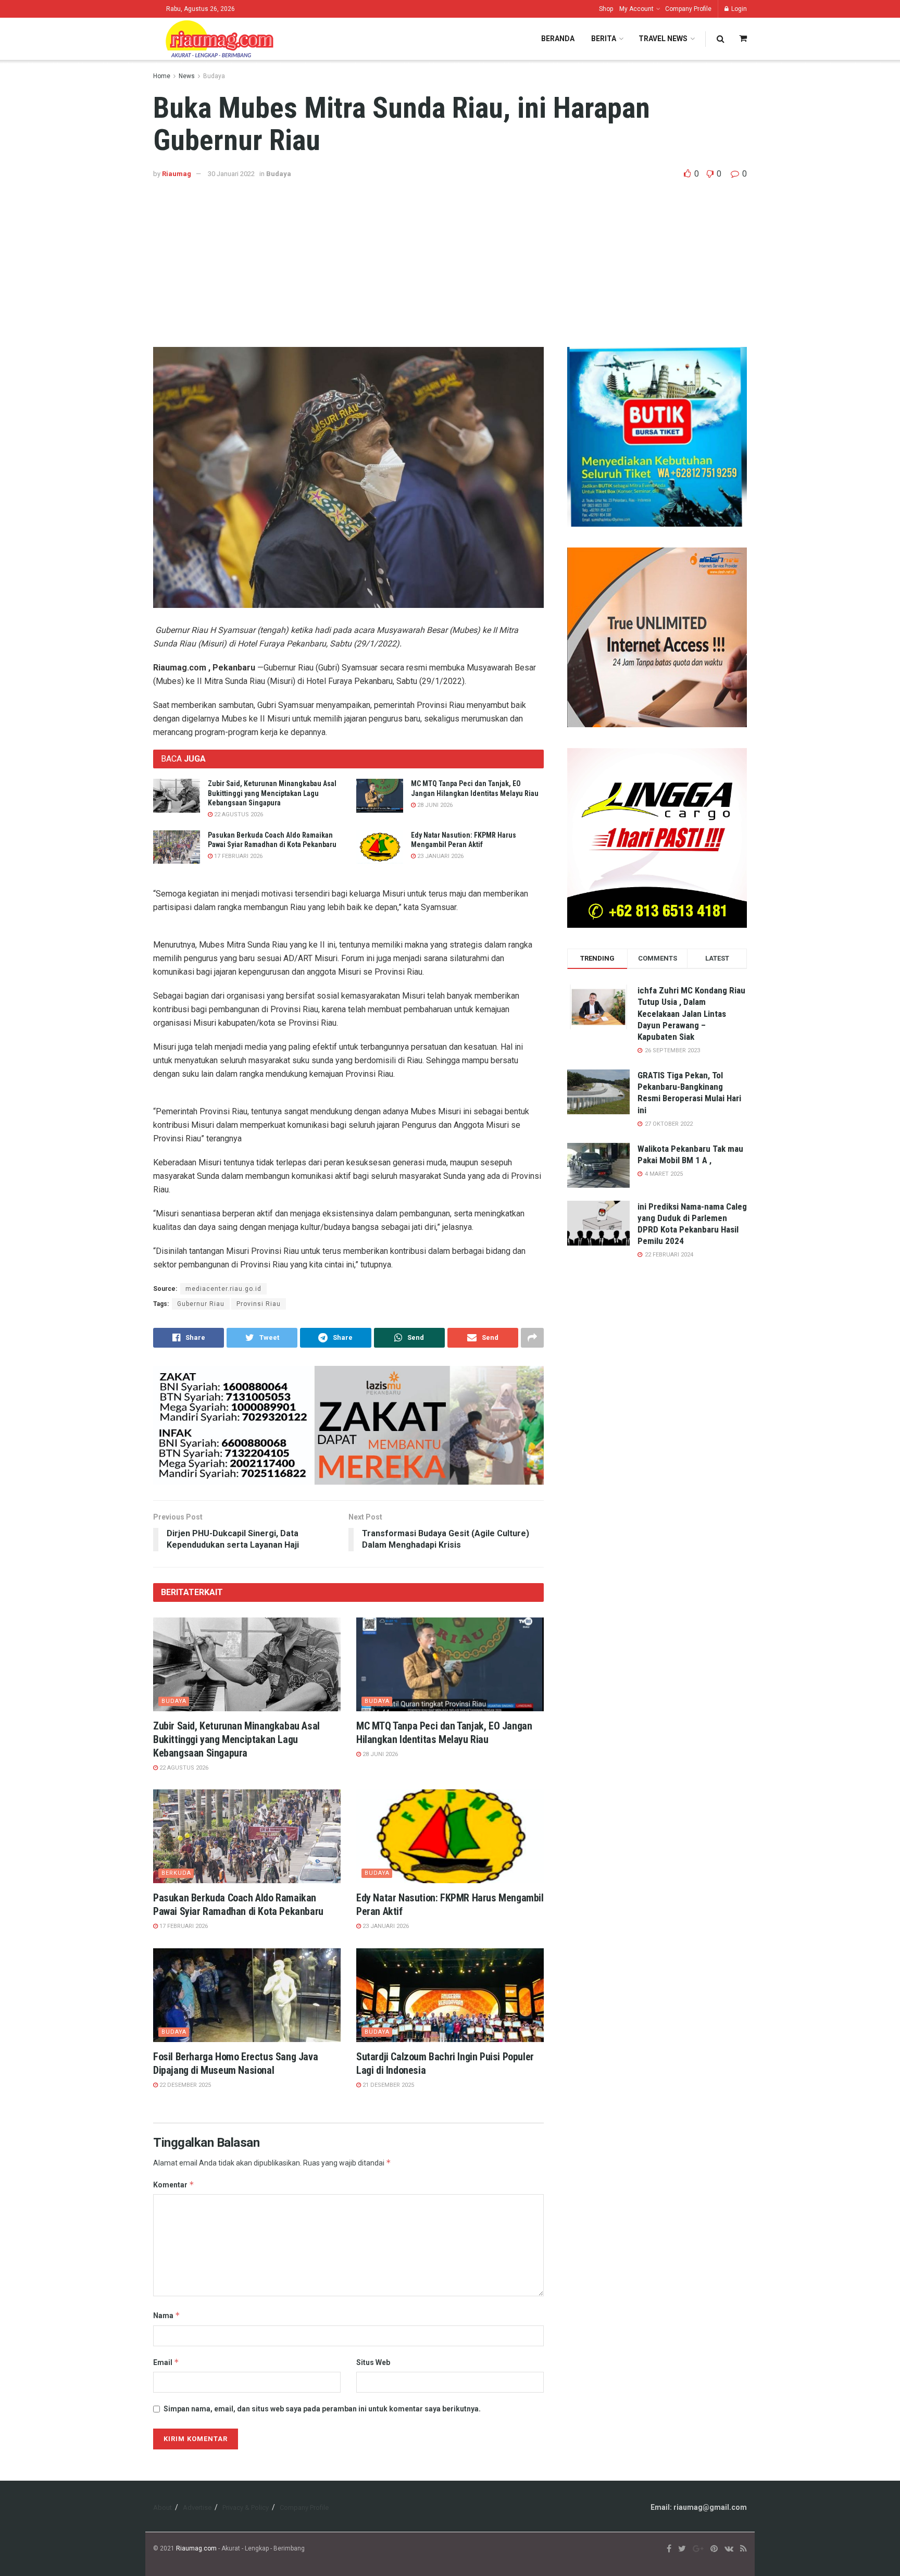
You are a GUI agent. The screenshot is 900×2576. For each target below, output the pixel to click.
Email (166, 2362)
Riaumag (177, 174)
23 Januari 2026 (440, 856)
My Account (636, 9)
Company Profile (688, 9)
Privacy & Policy (246, 2507)
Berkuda (176, 1873)
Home (162, 76)
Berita (604, 39)
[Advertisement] (450, 258)
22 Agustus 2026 (238, 814)
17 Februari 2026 (238, 856)
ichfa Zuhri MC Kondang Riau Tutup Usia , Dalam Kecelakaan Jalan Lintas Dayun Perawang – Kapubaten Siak (691, 1013)
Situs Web (373, 2362)
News (187, 76)
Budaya (214, 76)
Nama (167, 2315)
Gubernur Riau (201, 1304)
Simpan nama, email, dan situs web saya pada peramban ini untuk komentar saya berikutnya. (322, 2409)
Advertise (197, 2507)
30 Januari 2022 (231, 174)
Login (738, 9)
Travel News (663, 39)
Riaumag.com (196, 2548)
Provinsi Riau (259, 1304)
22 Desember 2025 (184, 2085)
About (162, 2507)
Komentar (174, 2185)
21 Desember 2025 (387, 2085)
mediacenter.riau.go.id (223, 1289)
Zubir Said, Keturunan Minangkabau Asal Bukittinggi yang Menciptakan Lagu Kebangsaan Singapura (272, 793)
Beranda (558, 39)
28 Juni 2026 (434, 805)
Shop (606, 9)
